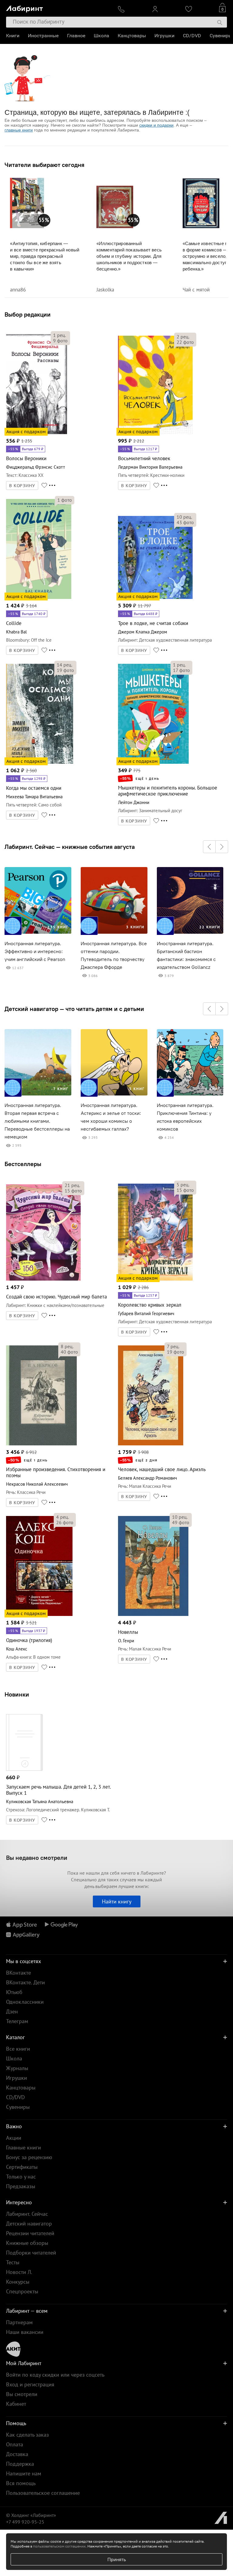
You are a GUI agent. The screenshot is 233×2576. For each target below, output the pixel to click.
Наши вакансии (25, 2332)
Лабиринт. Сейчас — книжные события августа (70, 847)
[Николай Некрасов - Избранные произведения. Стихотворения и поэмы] (41, 1444)
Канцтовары (132, 36)
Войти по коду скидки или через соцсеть (55, 2375)
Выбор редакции (28, 314)
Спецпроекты (22, 2291)
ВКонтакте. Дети (25, 1982)
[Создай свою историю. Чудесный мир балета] (43, 1280)
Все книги (18, 2049)
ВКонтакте (19, 1973)
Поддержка (20, 2464)
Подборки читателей (31, 2253)
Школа (101, 36)
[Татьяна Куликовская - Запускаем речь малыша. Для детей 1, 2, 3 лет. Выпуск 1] (24, 1770)
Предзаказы (21, 2186)
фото (60, 341)
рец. (59, 335)
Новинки (17, 1694)
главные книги (19, 130)
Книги (13, 36)
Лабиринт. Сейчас (27, 2214)
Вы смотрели (22, 2394)
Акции (14, 2138)
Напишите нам (24, 2473)
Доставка (17, 2454)
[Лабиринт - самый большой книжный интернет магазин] (57, 8)
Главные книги (24, 2147)
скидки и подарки (156, 125)
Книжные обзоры (27, 2243)
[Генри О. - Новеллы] (153, 1615)
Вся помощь (21, 2483)
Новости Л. (19, 2272)
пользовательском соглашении (59, 2546)
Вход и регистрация (30, 2384)
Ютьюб (14, 1992)
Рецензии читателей (30, 2233)
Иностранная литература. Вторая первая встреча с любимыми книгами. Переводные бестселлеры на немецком (37, 1121)
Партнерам (19, 2322)
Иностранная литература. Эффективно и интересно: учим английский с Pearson (35, 951)
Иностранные (43, 36)
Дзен (12, 2011)
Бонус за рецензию (29, 2157)
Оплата (15, 2444)
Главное (76, 36)
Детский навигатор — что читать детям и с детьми (74, 1009)
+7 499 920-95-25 (25, 2522)
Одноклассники (25, 2002)
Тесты (13, 2262)
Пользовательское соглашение (43, 2493)
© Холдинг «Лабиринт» (31, 2515)
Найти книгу (117, 1901)
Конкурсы (18, 2282)
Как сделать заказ (27, 2435)
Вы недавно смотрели (37, 1858)
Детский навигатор (29, 2224)
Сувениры (221, 36)
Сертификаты (22, 2167)
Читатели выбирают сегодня (44, 165)
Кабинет (16, 2404)
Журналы (17, 2068)
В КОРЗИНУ (22, 486)
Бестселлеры (23, 1164)
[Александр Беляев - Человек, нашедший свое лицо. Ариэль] (151, 1444)
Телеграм (17, 2021)
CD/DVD (192, 36)
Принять (117, 2559)
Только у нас (21, 2177)
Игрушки (164, 36)
